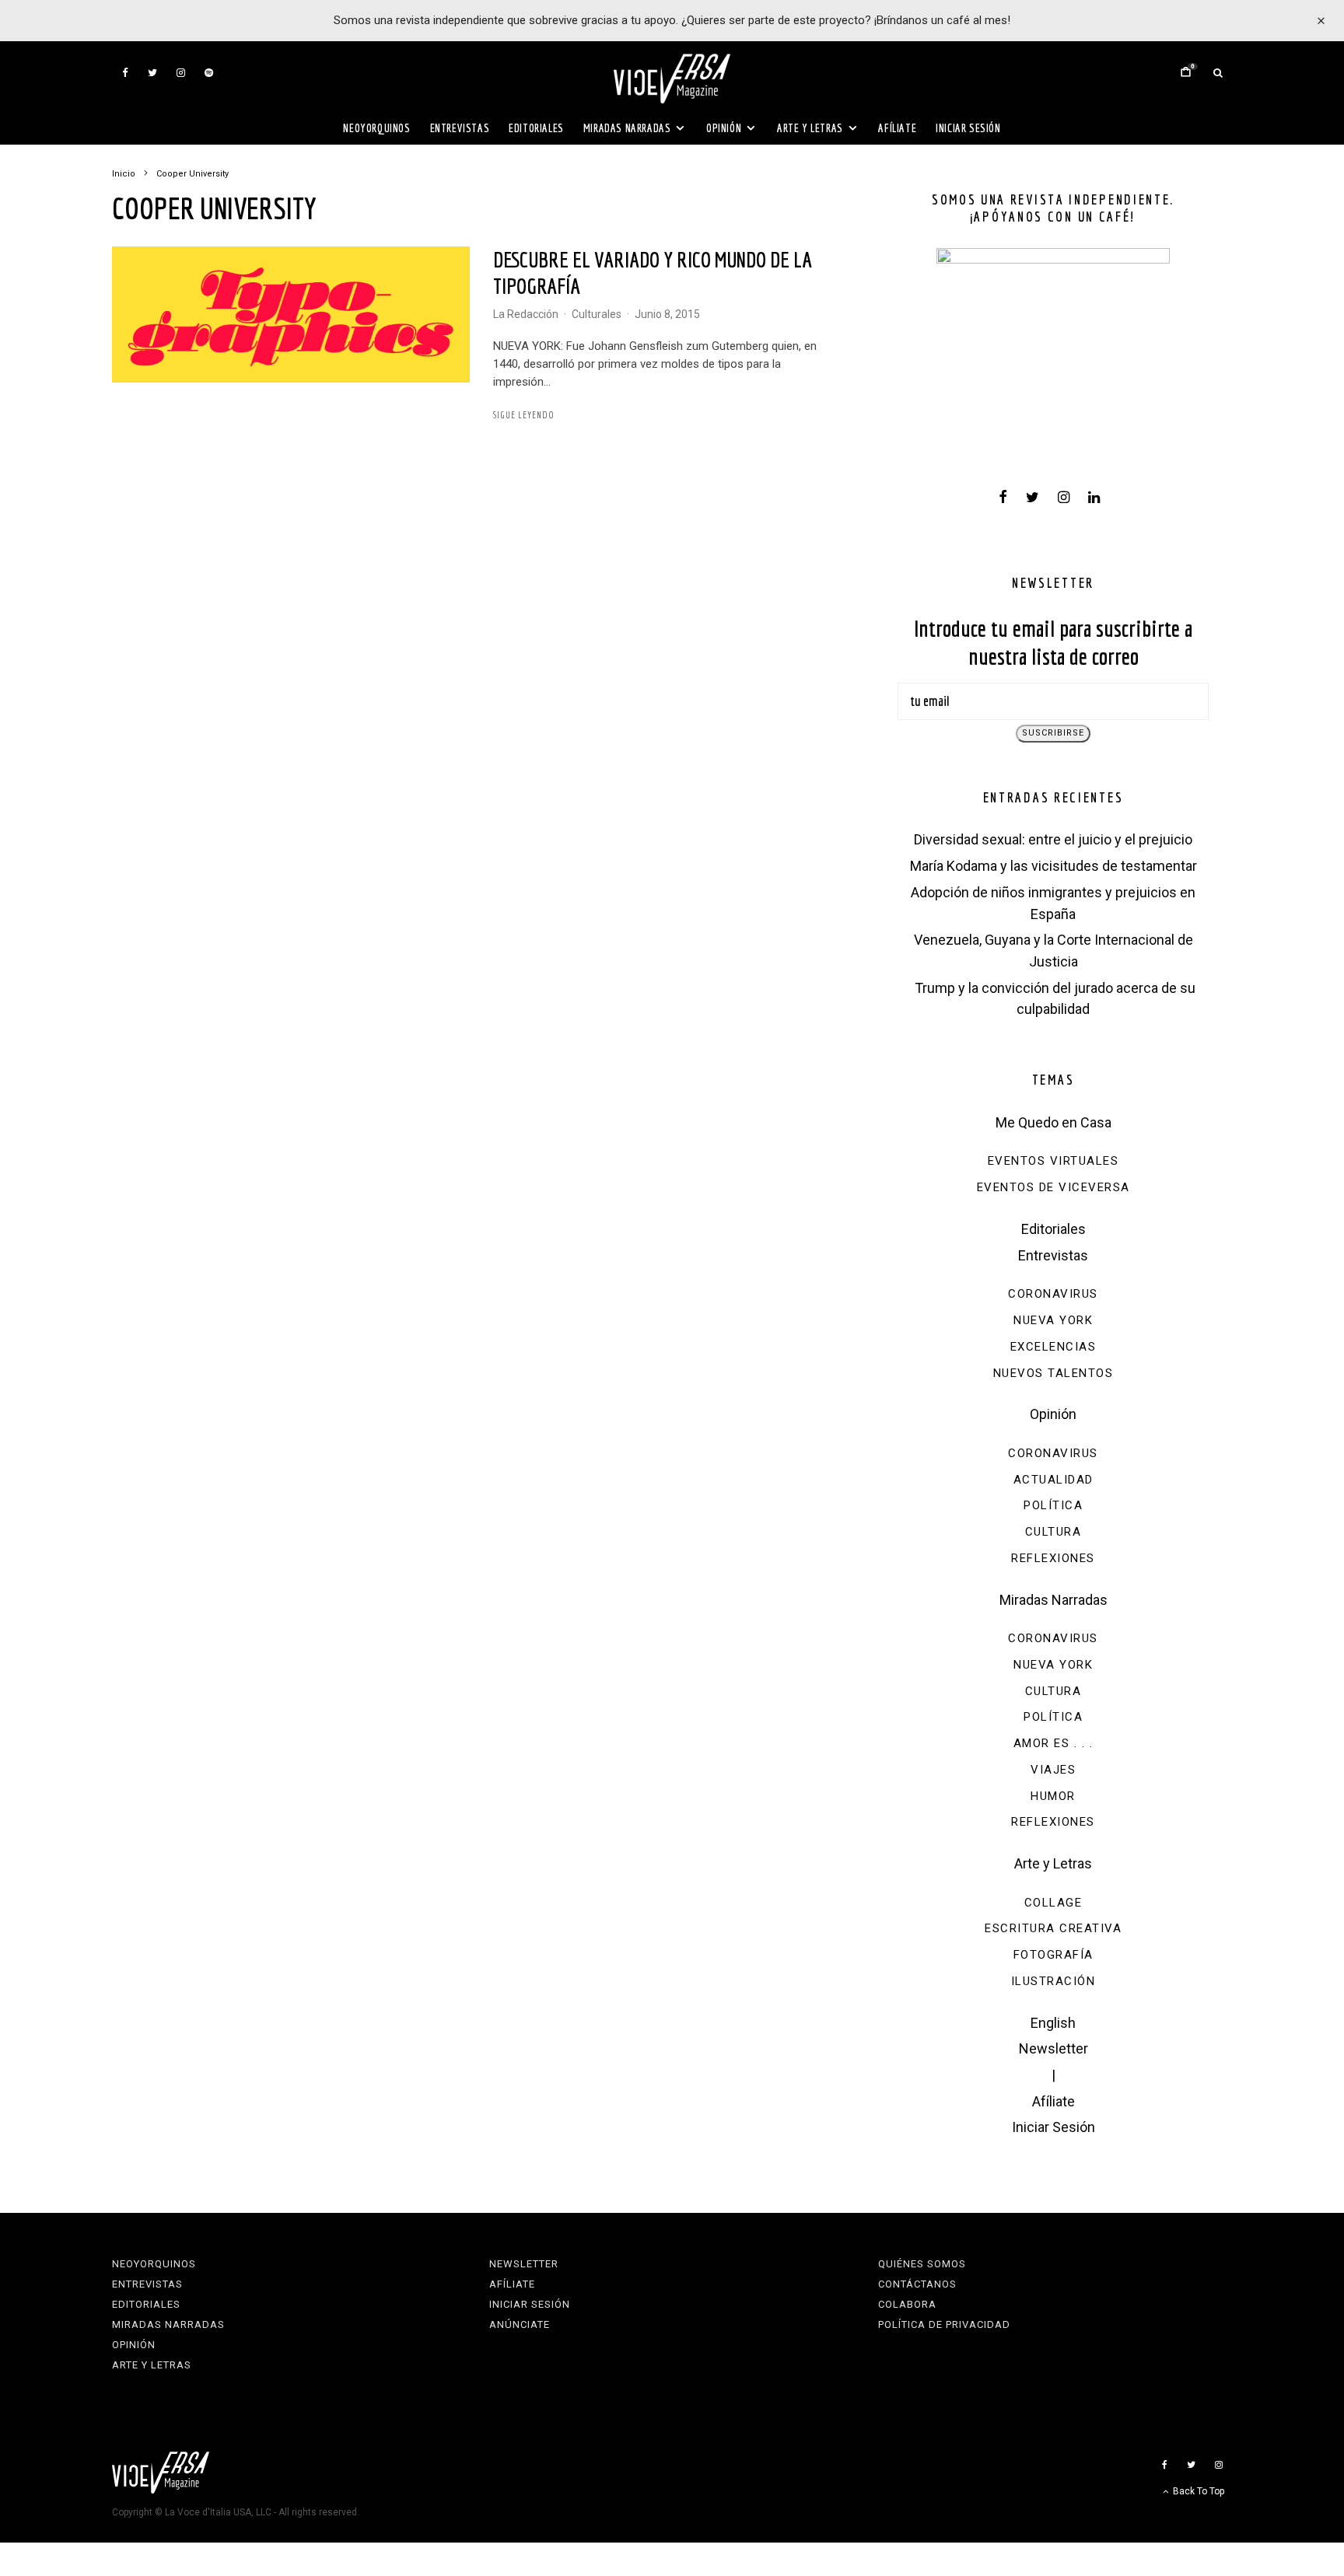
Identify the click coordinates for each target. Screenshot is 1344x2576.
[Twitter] (152, 73)
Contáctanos (917, 2284)
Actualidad (1053, 1480)
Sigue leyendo (524, 415)
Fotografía (1053, 1955)
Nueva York (1053, 1320)
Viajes (1053, 1770)
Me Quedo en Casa (1053, 1122)
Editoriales (536, 128)
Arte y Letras (810, 128)
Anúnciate (520, 2324)
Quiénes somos (922, 2264)
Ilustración (1053, 1981)
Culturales (597, 314)
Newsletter (1053, 2048)
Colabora (907, 2304)
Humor (1053, 1796)
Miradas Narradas (627, 128)
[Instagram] (181, 73)
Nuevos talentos (1053, 1373)
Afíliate (897, 128)
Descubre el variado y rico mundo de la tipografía (653, 273)
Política (1053, 1505)
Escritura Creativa (1053, 1928)
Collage (1053, 1903)
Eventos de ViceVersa (1053, 1187)
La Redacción (526, 314)
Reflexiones (1053, 1558)
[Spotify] (209, 73)
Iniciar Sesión (968, 128)
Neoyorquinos (376, 128)
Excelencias (1053, 1347)
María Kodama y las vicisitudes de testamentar (1053, 866)
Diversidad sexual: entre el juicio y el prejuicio (1053, 839)
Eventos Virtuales (1053, 1161)
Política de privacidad (944, 2324)
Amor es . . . (1053, 1743)
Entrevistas (460, 128)
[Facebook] (125, 73)
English (1053, 2023)
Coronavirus (1053, 1294)
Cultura (1053, 1532)
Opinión (724, 128)
